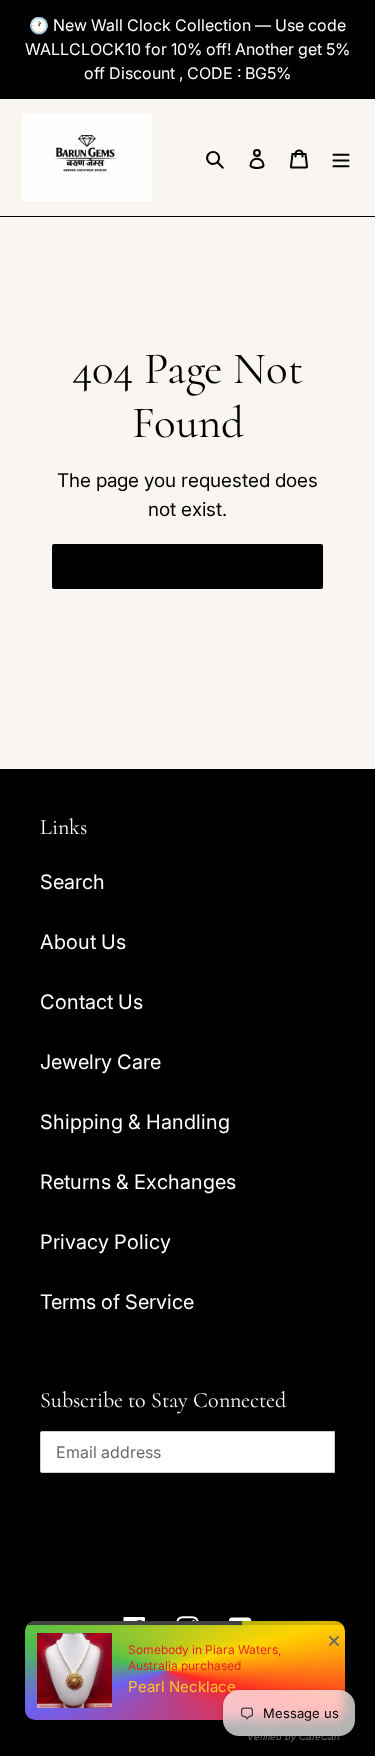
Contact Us (91, 1002)
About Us (83, 942)
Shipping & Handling (135, 1122)
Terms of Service (117, 1302)
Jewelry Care (100, 1062)
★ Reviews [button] (354, 899)
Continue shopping (172, 566)
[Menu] (341, 157)
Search (72, 882)
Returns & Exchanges (138, 1182)
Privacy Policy (105, 1242)
